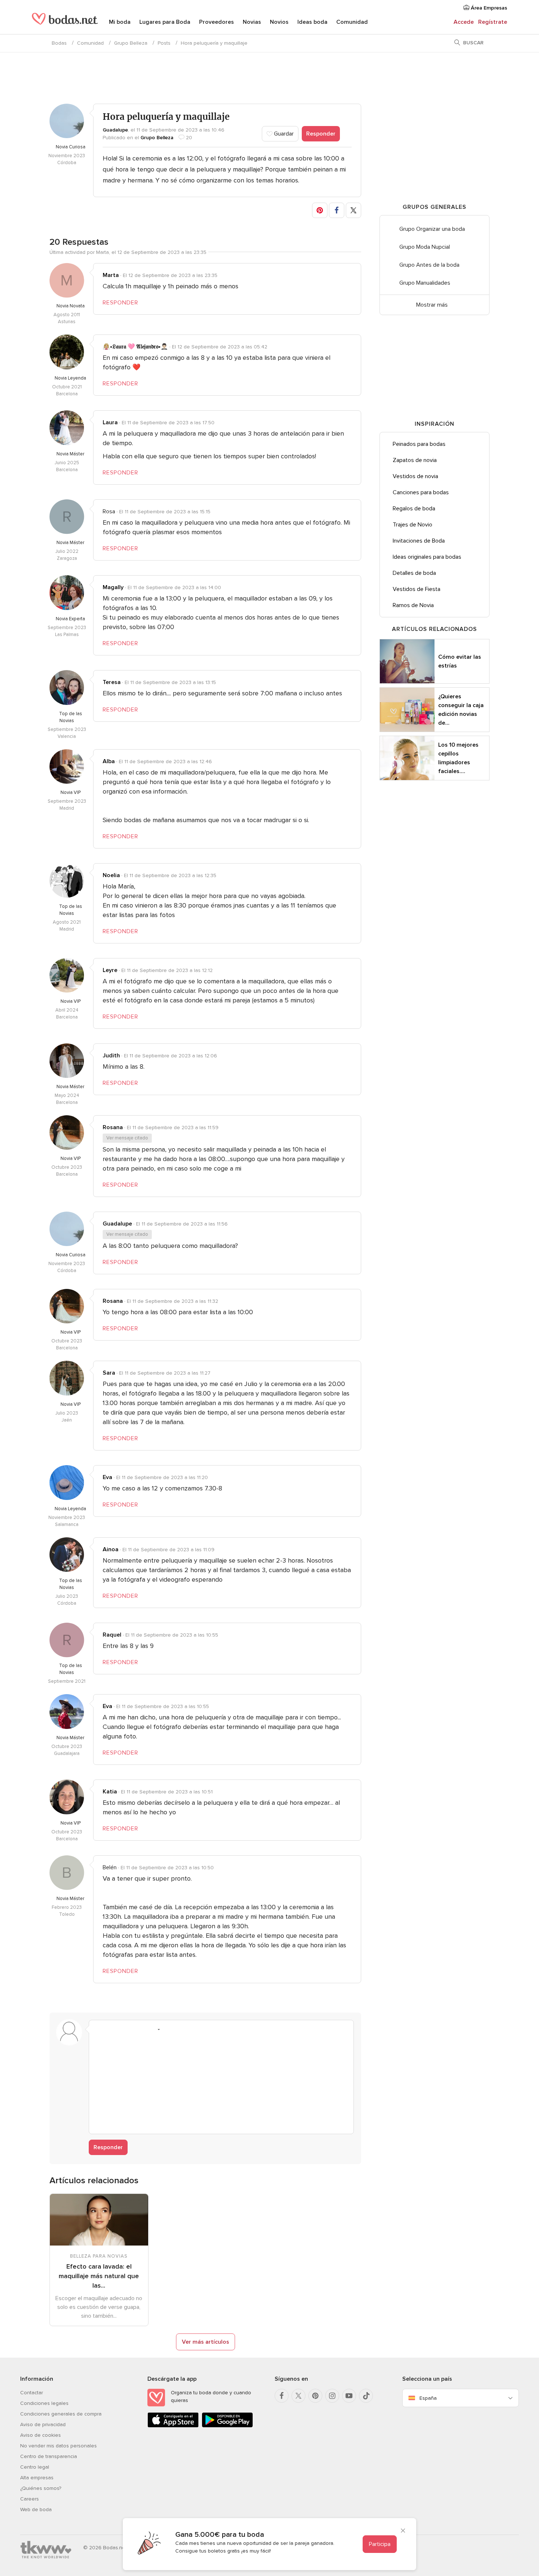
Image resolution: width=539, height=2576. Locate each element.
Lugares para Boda (165, 22)
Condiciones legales (44, 2403)
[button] (320, 210)
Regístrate (493, 22)
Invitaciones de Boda (419, 541)
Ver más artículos (206, 2342)
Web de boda (36, 2510)
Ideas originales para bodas (427, 557)
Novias (252, 22)
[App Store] (173, 2426)
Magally (113, 587)
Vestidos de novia (415, 476)
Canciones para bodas (421, 492)
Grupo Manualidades (425, 283)
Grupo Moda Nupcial (425, 247)
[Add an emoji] (154, 2029)
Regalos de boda (414, 509)
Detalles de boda (414, 573)
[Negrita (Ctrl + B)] (99, 2029)
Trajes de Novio (412, 525)
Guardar (283, 134)
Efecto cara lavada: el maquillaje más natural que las (99, 2276)
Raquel (112, 1635)
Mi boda (120, 22)
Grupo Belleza (131, 43)
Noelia (111, 875)
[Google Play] (227, 2426)
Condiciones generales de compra (61, 2414)
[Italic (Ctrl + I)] (113, 2029)
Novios (279, 22)
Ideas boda (312, 22)
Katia (110, 1792)
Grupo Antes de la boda (429, 265)
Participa (380, 2544)
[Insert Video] (182, 2029)
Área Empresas (488, 8)
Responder (321, 134)
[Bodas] (65, 22)
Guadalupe (115, 130)
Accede (464, 22)
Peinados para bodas (419, 444)
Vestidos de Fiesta (417, 589)
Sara (109, 1373)
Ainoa (111, 1549)
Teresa (112, 682)
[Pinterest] (315, 2396)
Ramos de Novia (413, 605)
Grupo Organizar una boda (432, 229)
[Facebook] (282, 2396)
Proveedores (217, 22)
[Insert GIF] (196, 2029)
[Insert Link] (140, 2029)
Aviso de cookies (41, 2435)
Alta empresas (37, 2478)
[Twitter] (298, 2396)
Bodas (59, 43)
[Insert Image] (168, 2029)
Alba (109, 761)
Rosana (113, 1127)
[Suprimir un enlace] (126, 2029)
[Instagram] (332, 2396)
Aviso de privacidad (43, 2425)
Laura (110, 422)
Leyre (110, 970)
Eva (107, 1477)
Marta (111, 275)
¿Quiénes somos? (41, 2488)
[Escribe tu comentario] (221, 2082)
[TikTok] (366, 2396)
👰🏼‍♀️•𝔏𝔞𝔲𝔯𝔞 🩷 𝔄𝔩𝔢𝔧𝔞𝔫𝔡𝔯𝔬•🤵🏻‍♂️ (135, 347)
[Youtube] (349, 2396)
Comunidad (352, 22)
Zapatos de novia (415, 460)
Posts (164, 43)
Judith (111, 1056)
